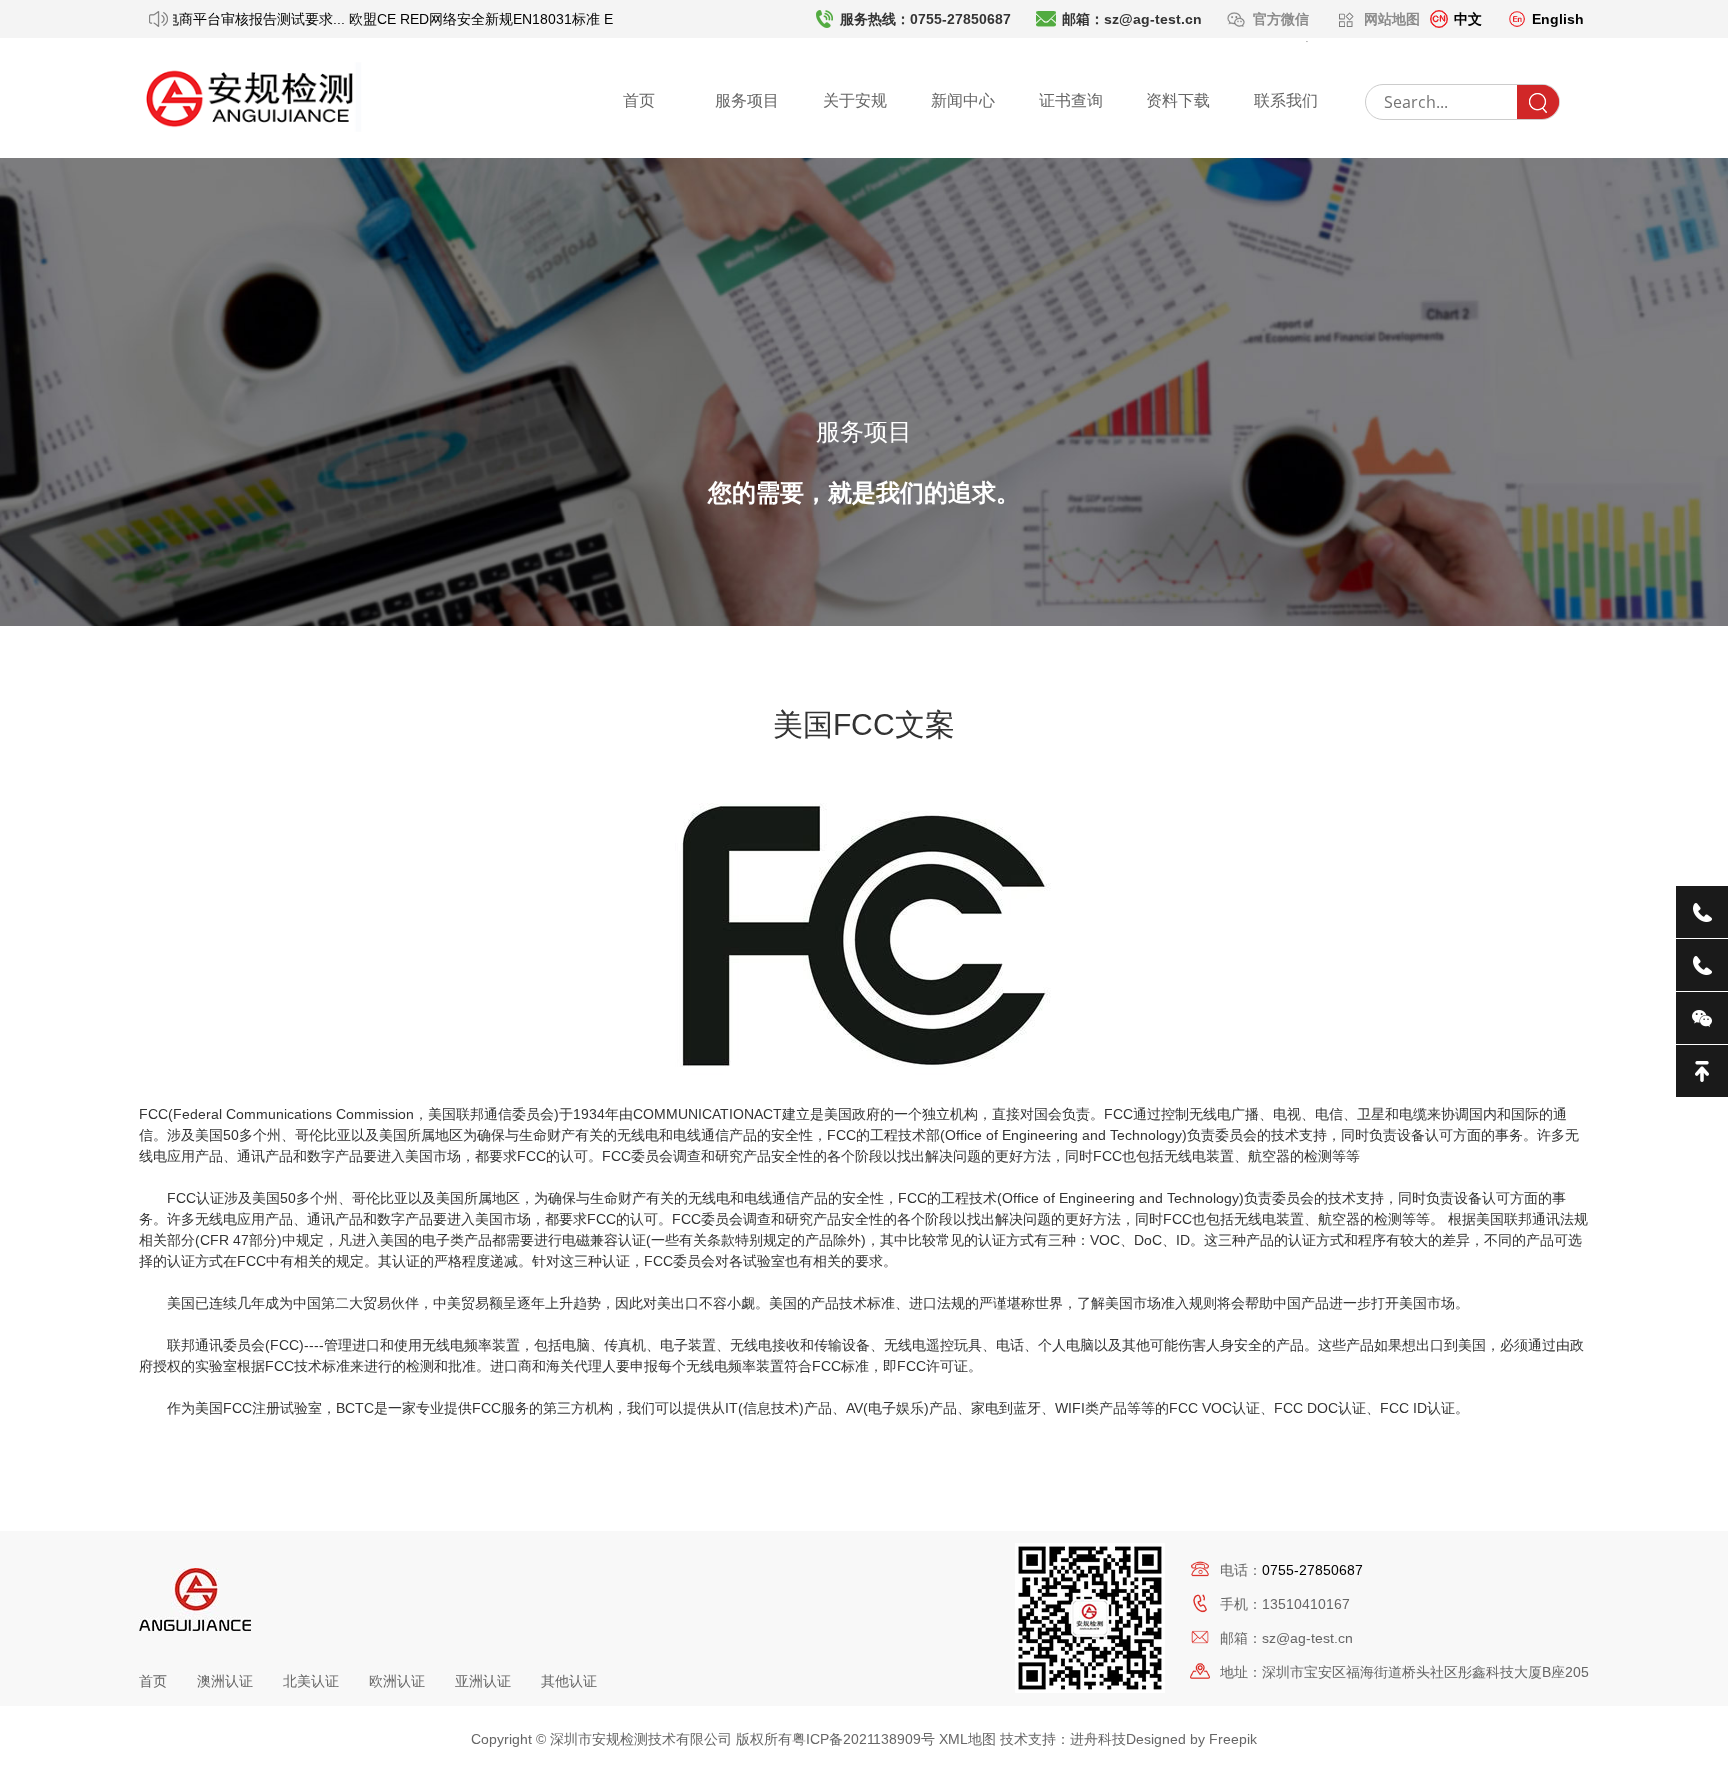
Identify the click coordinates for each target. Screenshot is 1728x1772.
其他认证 (569, 1681)
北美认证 (311, 1681)
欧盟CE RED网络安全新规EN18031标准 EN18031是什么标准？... (540, 19)
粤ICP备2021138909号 (863, 1739)
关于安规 (855, 100)
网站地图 (1392, 19)
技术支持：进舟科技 (1063, 1739)
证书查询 (1071, 100)
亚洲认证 (483, 1681)
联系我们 (1286, 100)
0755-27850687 (1312, 1570)
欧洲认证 (397, 1681)
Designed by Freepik (1191, 1739)
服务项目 (747, 100)
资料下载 (1178, 100)
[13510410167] (1702, 965)
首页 (639, 100)
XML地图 (967, 1739)
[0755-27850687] (1702, 912)
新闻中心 (963, 100)
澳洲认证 (225, 1681)
